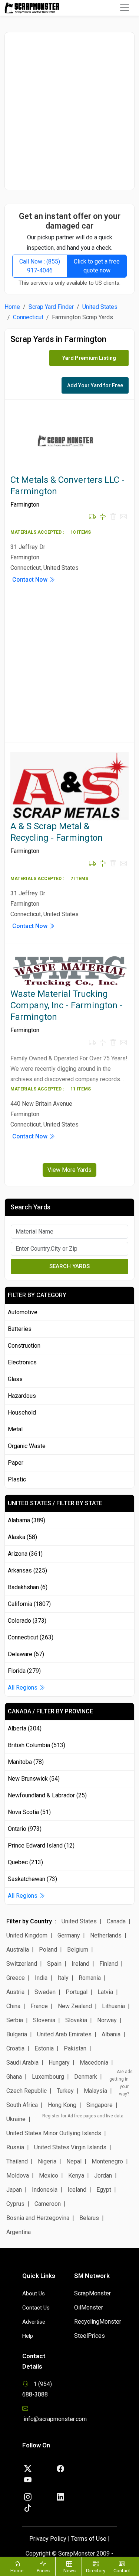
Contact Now (31, 580)
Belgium (78, 1950)
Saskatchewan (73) (32, 1879)
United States (100, 307)
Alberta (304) (25, 1728)
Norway (107, 2020)
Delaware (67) (26, 1654)
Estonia (44, 2048)
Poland (48, 1950)
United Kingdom (27, 1935)
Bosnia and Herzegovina (38, 2218)
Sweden (45, 1992)
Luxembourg (48, 2077)
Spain (54, 1964)
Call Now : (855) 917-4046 (40, 266)
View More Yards (69, 1170)
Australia (18, 1950)
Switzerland (22, 1964)
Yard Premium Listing (89, 358)
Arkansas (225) (27, 1570)
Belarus (89, 2218)
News (69, 2571)
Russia (15, 2147)
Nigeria (47, 2161)
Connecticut (28, 317)
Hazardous (22, 1396)
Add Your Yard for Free (95, 385)
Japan (14, 2190)
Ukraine (16, 2119)
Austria (15, 1992)
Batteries (20, 1329)
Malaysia (95, 2091)
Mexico (49, 2176)
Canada (116, 1921)
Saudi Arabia (22, 2063)
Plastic (17, 1479)
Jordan (103, 2176)
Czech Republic (27, 2091)
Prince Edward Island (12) (41, 1845)
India (41, 1978)
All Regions (23, 1688)
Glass (15, 1379)
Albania (111, 2034)
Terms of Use (89, 2539)
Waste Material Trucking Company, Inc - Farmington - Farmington (67, 1005)
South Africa (22, 2105)
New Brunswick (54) (34, 1779)
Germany (69, 1935)
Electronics (22, 1362)
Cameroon (48, 2204)
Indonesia (45, 2190)
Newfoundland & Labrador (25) (47, 1795)
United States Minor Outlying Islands (54, 2133)
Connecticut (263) (31, 1637)
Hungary (59, 2063)
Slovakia (76, 2020)
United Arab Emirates (64, 2034)
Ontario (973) (25, 1829)
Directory (96, 2571)
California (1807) (29, 1604)
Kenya (76, 2176)
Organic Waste (27, 1446)
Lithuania (113, 2006)
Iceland (77, 2190)
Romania (90, 1978)
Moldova (18, 2176)
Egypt (104, 2190)
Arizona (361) (25, 1554)
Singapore (100, 2105)
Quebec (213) (25, 1862)
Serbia (15, 2020)
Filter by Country (29, 1921)
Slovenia (44, 2020)
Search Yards (69, 1266)
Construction (24, 1346)
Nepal (74, 2161)
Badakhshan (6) (28, 1587)
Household (22, 1413)
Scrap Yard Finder (51, 307)
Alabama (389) (27, 1520)
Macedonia (94, 2063)
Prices (43, 2571)
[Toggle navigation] (125, 8)
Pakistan (75, 2048)
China (13, 2006)
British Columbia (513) (37, 1745)
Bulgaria (17, 2034)
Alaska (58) (22, 1537)
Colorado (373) (27, 1621)
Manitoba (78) (26, 1762)
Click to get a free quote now (97, 266)
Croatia (15, 2048)
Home (12, 307)
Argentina (19, 2232)
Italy (63, 1978)
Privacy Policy (48, 2539)
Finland (109, 1964)
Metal (15, 1429)
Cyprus (15, 2204)
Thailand (17, 2161)
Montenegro (107, 2161)
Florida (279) (24, 1671)
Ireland (80, 1964)
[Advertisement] (69, 111)
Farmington (25, 505)
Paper (16, 1463)
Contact (122, 2571)
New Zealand (75, 2006)
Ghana (14, 2077)
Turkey (65, 2091)
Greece (16, 1978)
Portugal (77, 1992)
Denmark (86, 2077)
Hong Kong (62, 2105)
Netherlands (106, 1935)
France (39, 2006)
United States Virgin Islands (70, 2147)
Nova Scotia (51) (29, 1812)
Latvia (105, 1992)
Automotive (23, 1312)
